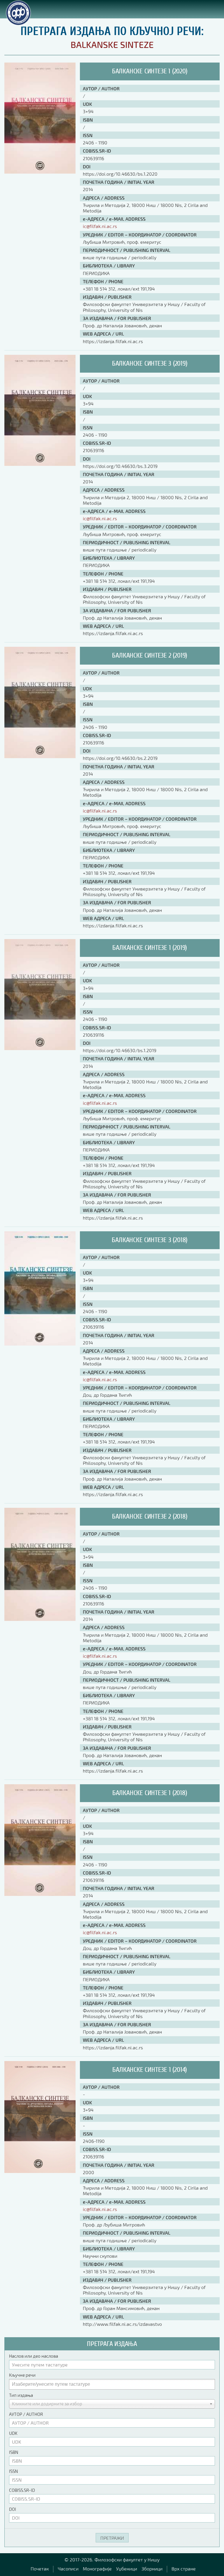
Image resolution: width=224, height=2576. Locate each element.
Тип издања (21, 2395)
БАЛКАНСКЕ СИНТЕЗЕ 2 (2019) (150, 655)
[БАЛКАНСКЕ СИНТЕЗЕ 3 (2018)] (40, 1344)
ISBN (14, 2452)
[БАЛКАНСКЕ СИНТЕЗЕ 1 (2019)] (40, 1048)
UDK (13, 2433)
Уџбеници (127, 2569)
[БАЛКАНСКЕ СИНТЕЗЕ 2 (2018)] (40, 1619)
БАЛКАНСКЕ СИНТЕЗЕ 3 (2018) (150, 1240)
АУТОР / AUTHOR (26, 2414)
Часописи (68, 2569)
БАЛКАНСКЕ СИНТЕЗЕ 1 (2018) (150, 1793)
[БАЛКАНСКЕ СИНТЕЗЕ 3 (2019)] (40, 464)
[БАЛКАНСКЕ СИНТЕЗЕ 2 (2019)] (40, 756)
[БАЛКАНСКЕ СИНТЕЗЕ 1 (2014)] (40, 2171)
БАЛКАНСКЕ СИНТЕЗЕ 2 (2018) (150, 1516)
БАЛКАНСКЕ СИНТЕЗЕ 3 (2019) (150, 363)
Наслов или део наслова (34, 2356)
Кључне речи (22, 2375)
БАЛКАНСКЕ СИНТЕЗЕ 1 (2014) (150, 2070)
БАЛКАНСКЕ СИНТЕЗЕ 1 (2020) (150, 71)
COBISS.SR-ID (22, 2490)
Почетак (40, 2569)
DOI (13, 2509)
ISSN (13, 2471)
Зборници (152, 2569)
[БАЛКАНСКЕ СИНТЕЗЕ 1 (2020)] (40, 172)
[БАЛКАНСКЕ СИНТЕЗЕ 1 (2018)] (40, 1894)
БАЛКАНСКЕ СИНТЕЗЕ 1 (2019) (150, 948)
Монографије (97, 2569)
